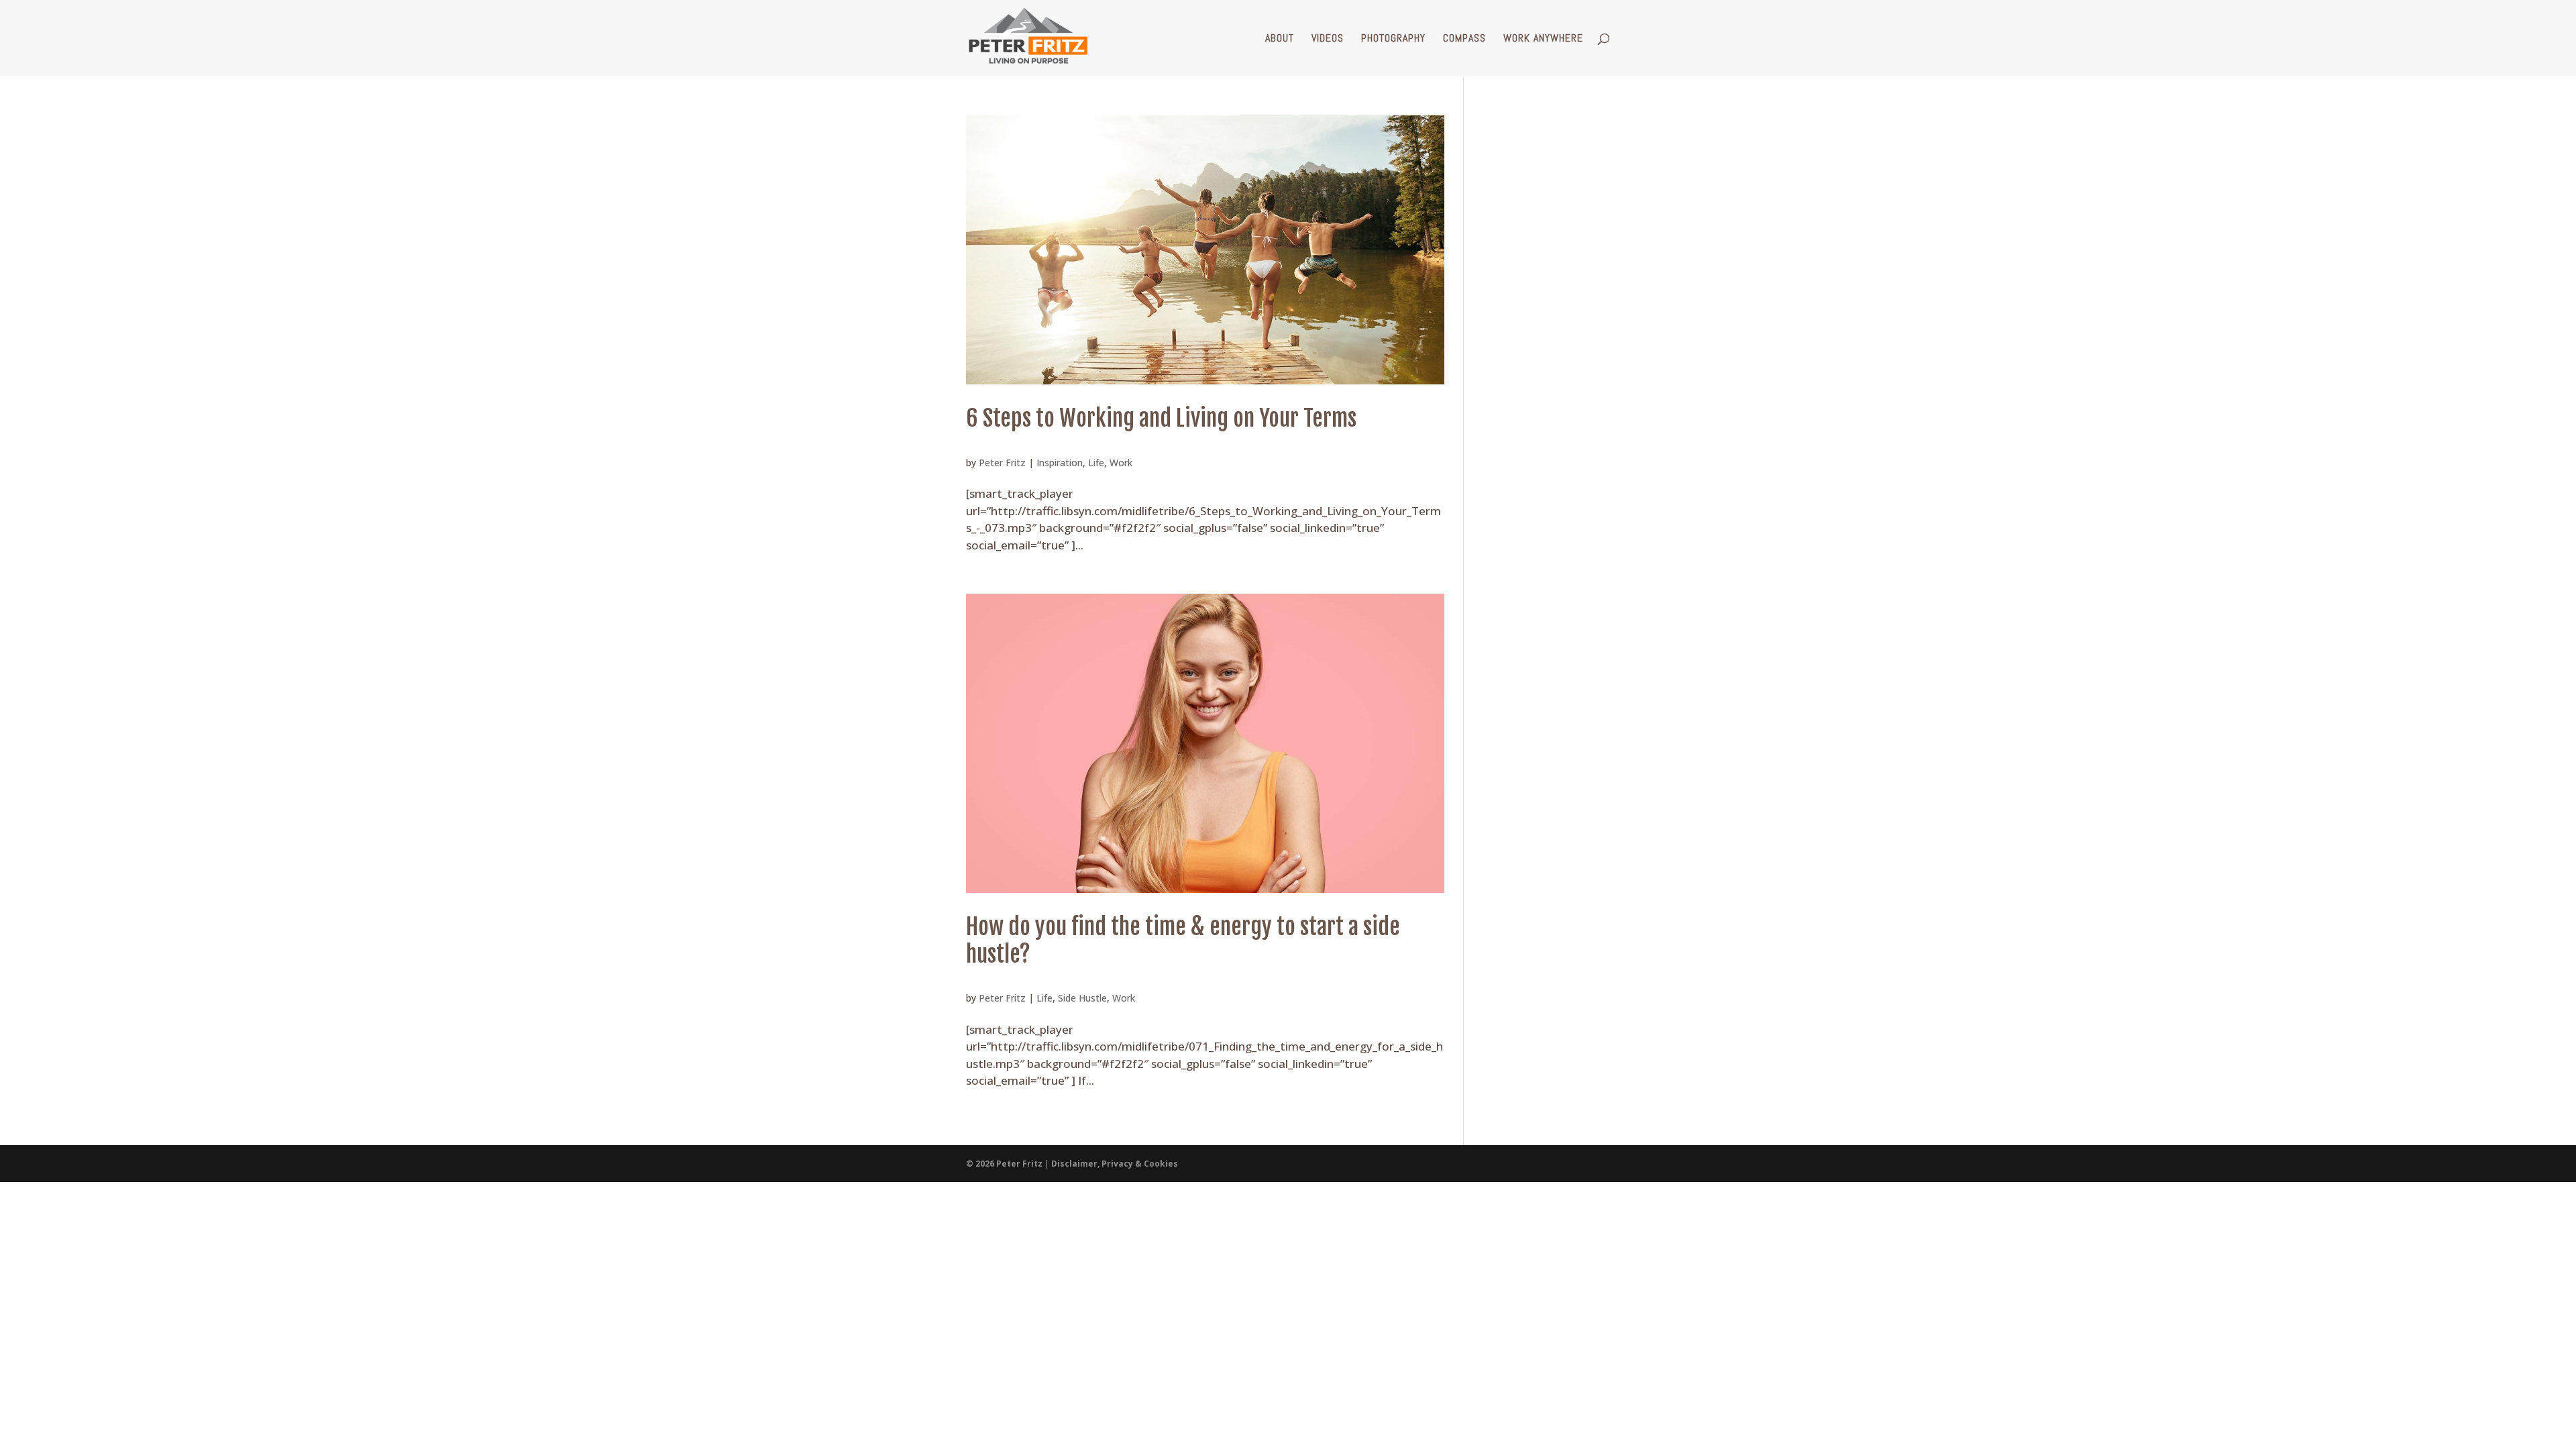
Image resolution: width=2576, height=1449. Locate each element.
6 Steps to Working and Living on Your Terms (1161, 418)
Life (1096, 463)
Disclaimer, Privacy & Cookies (1115, 1164)
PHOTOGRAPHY (1393, 39)
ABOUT (1280, 39)
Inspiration (1060, 463)
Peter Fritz (1002, 463)
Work (1121, 463)
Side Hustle (1082, 998)
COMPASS (1464, 39)
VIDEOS (1328, 39)
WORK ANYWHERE (1543, 39)
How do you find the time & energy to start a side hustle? (1183, 940)
